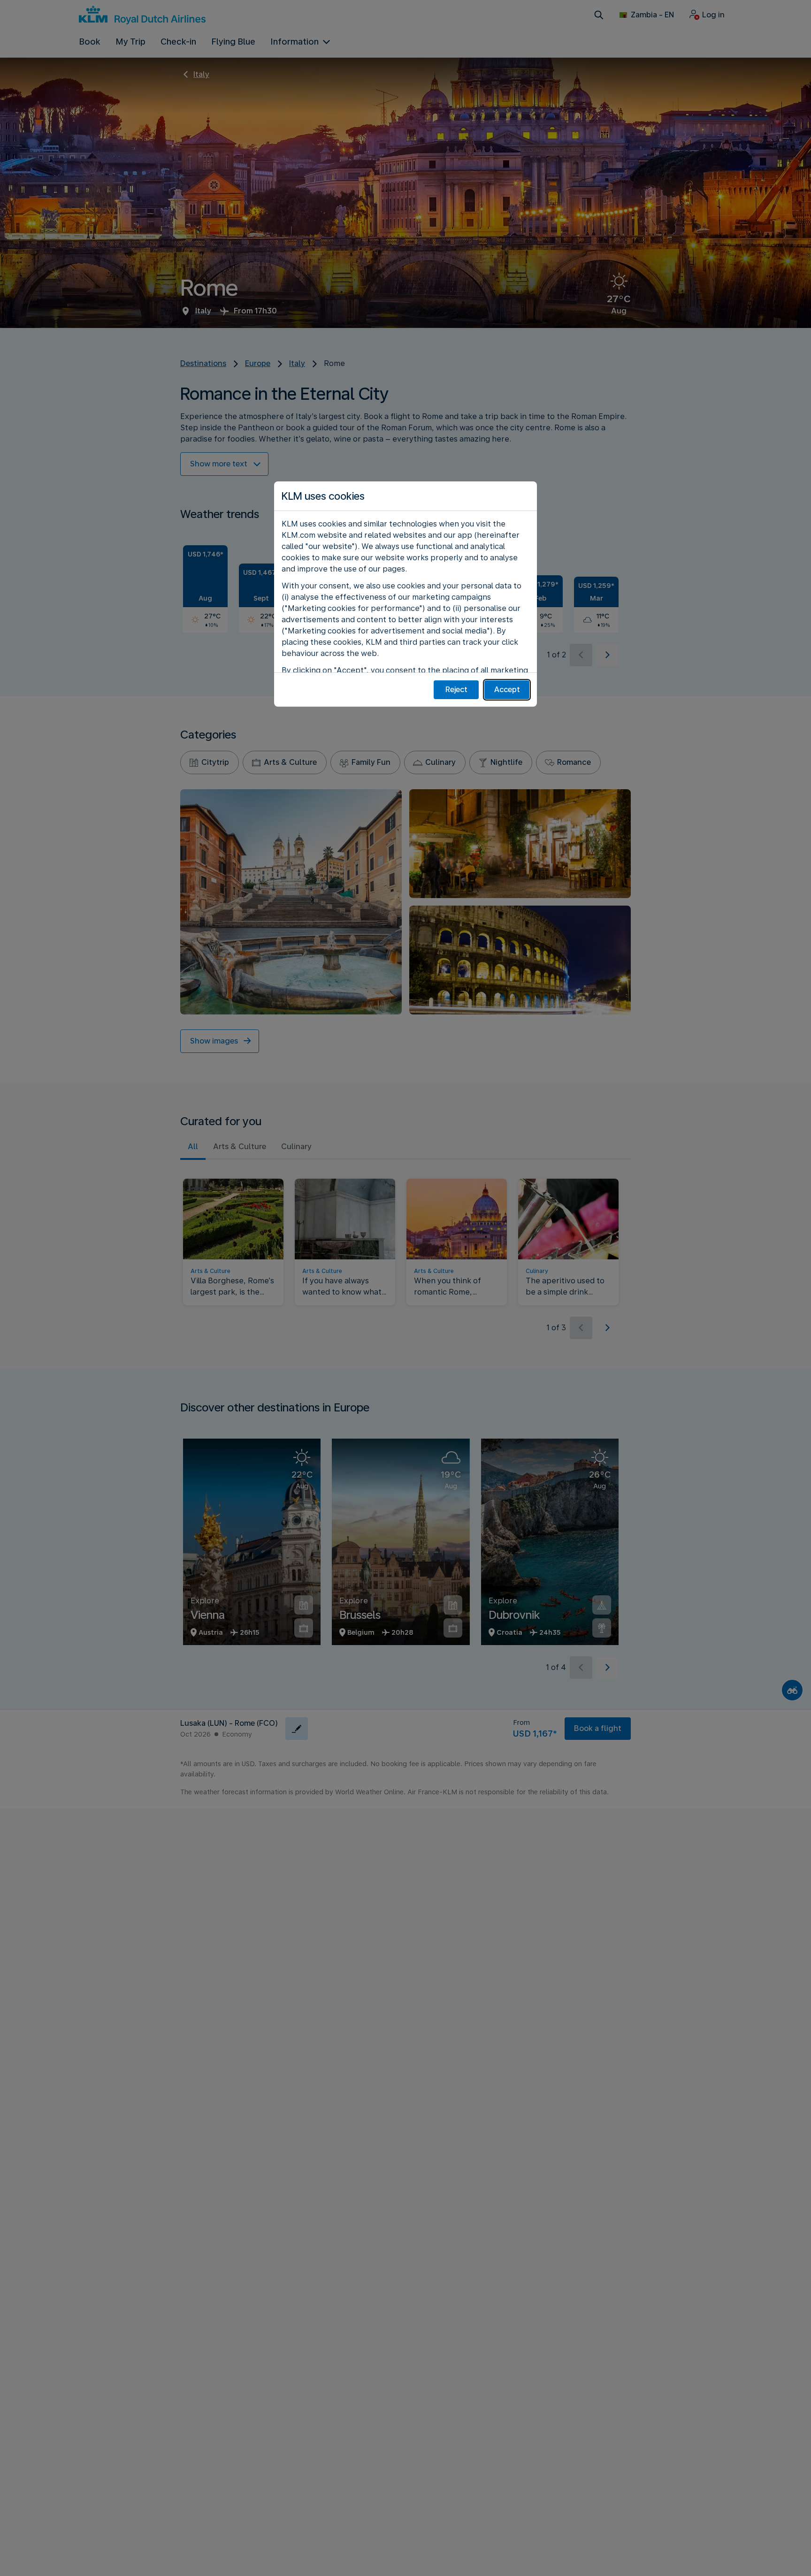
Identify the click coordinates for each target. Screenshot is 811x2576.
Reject (456, 690)
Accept (507, 690)
